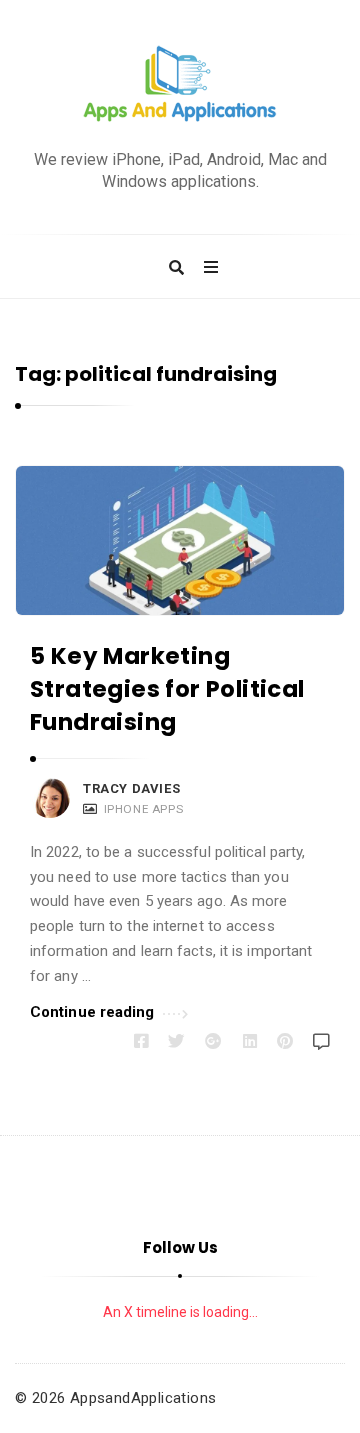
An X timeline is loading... (180, 1312)
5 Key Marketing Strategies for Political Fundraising (167, 689)
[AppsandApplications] (180, 84)
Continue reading (92, 1012)
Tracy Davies (131, 788)
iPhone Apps (144, 809)
